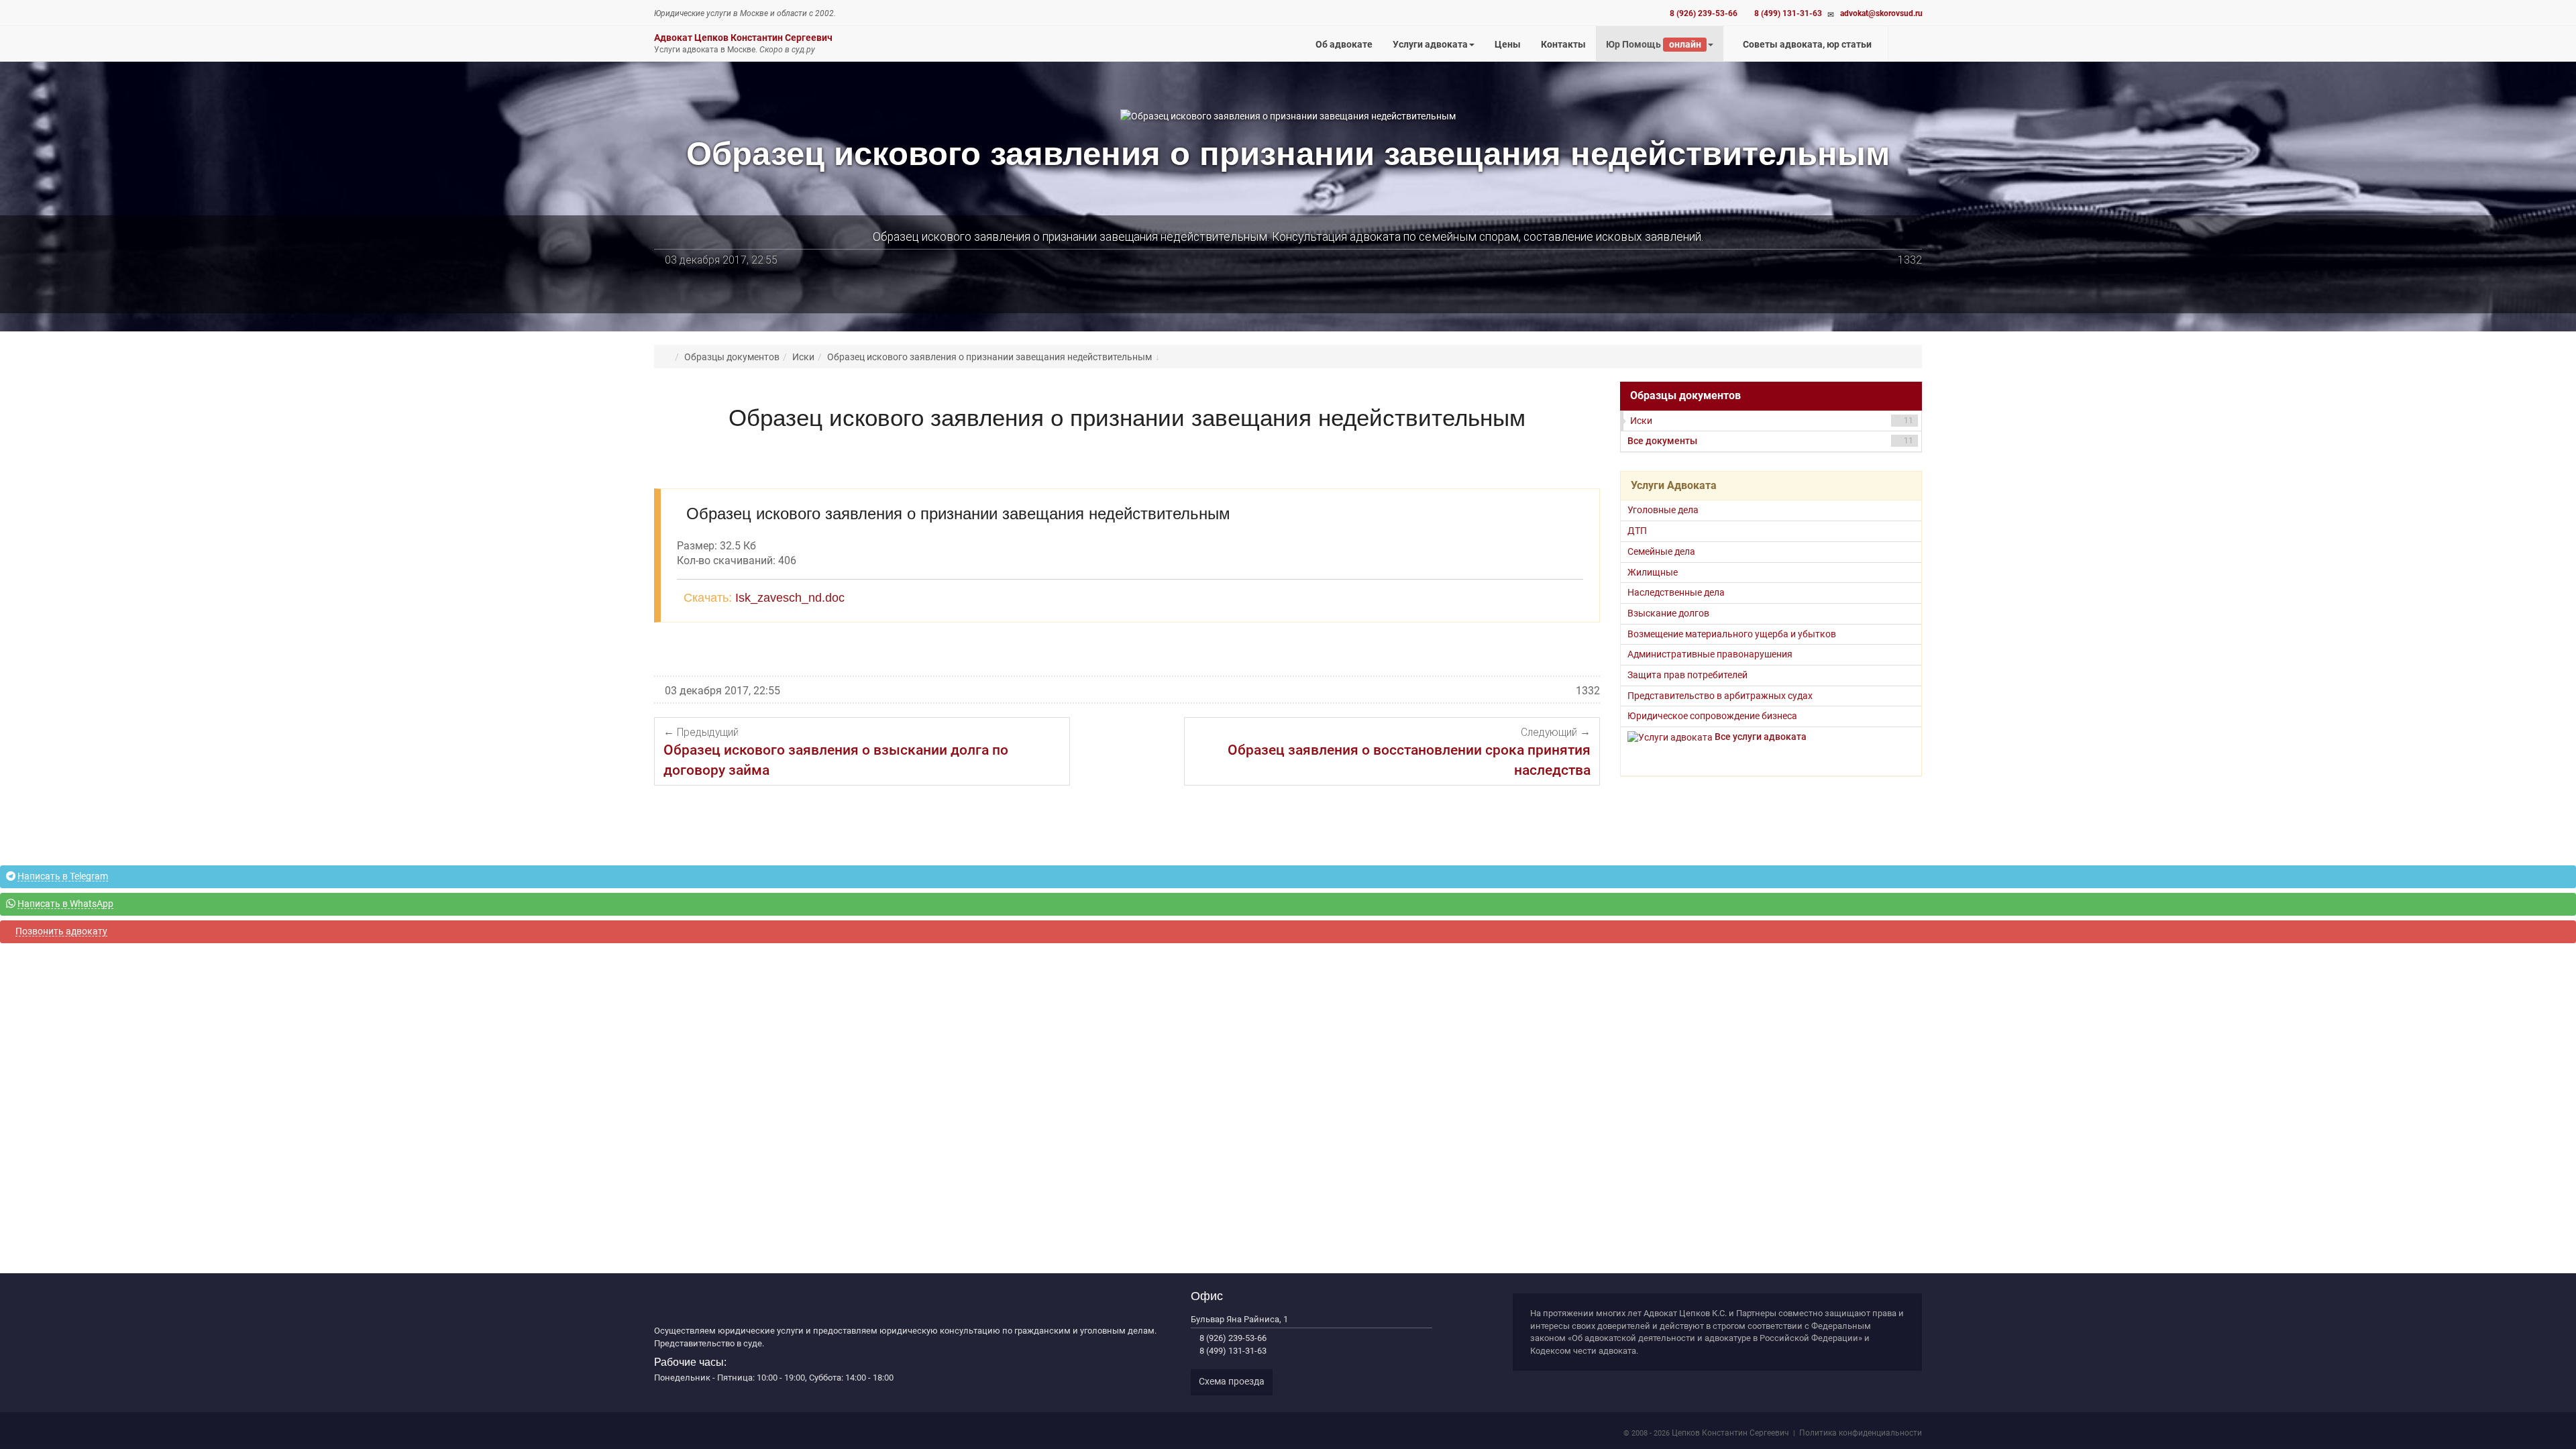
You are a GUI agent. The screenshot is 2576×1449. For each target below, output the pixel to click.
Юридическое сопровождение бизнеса (1712, 716)
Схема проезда (1232, 1381)
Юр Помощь (1653, 44)
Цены (1513, 50)
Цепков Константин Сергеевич (1730, 1433)
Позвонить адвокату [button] (61, 931)
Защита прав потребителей (1687, 675)
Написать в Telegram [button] (63, 876)
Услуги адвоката (1430, 44)
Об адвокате (1344, 44)
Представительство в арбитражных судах (1720, 696)
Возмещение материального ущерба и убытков (1732, 634)
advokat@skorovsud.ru (1881, 13)
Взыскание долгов (1668, 613)
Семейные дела (1661, 551)
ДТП (1637, 531)
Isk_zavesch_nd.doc (790, 598)
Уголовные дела (1663, 510)
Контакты (1563, 44)
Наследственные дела (1676, 592)
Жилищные (1653, 572)
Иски (1772, 421)
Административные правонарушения (1710, 654)
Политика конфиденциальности (1861, 1433)
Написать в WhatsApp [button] (65, 904)
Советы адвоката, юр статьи (1806, 44)
